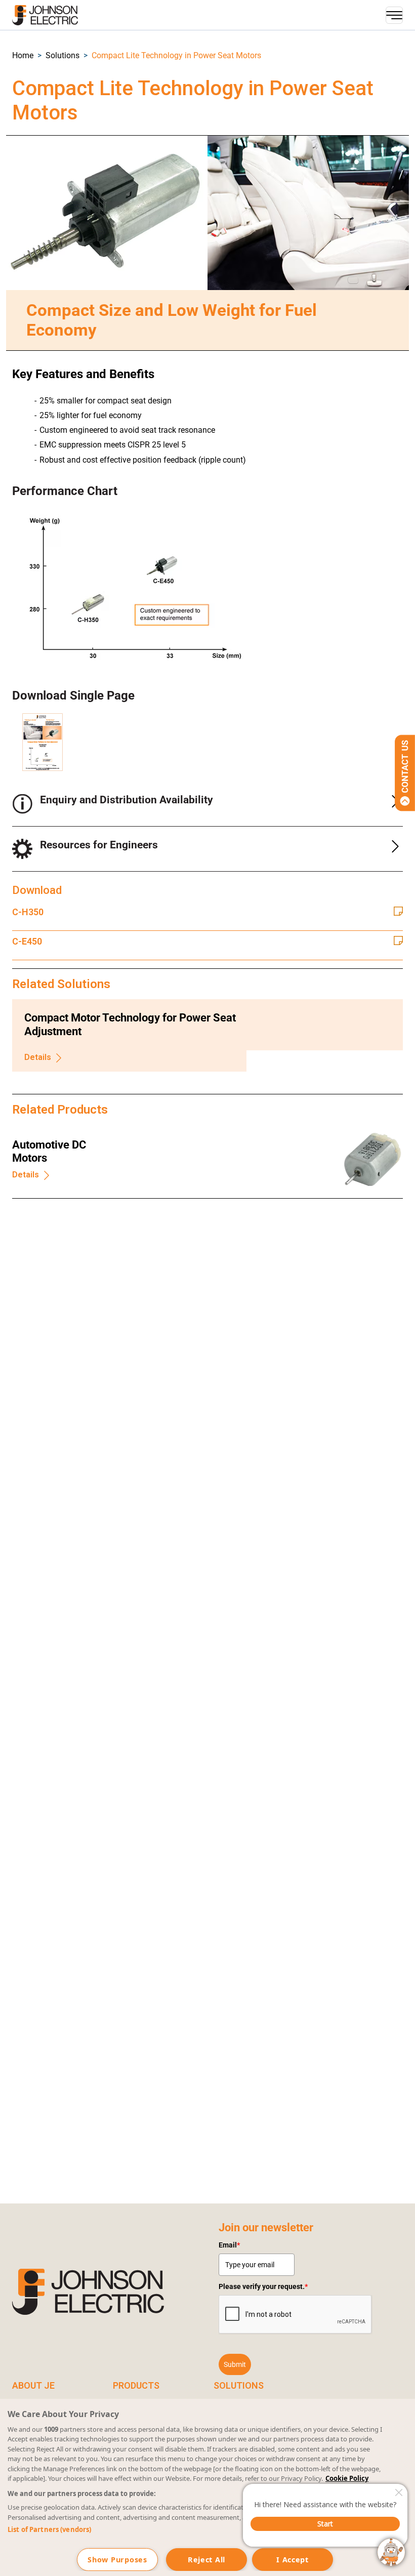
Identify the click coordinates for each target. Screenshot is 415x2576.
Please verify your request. (263, 2286)
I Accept (293, 2560)
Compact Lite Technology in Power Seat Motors (176, 55)
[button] (23, 55)
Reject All (206, 2560)
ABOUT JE (33, 2385)
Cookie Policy (347, 2478)
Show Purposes (117, 2560)
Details (38, 1057)
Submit (235, 2364)
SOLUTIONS (239, 2385)
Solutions (63, 55)
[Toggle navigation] (394, 15)
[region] (207, 2487)
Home (23, 55)
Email (229, 2245)
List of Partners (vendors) (49, 2529)
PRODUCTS (136, 2385)
